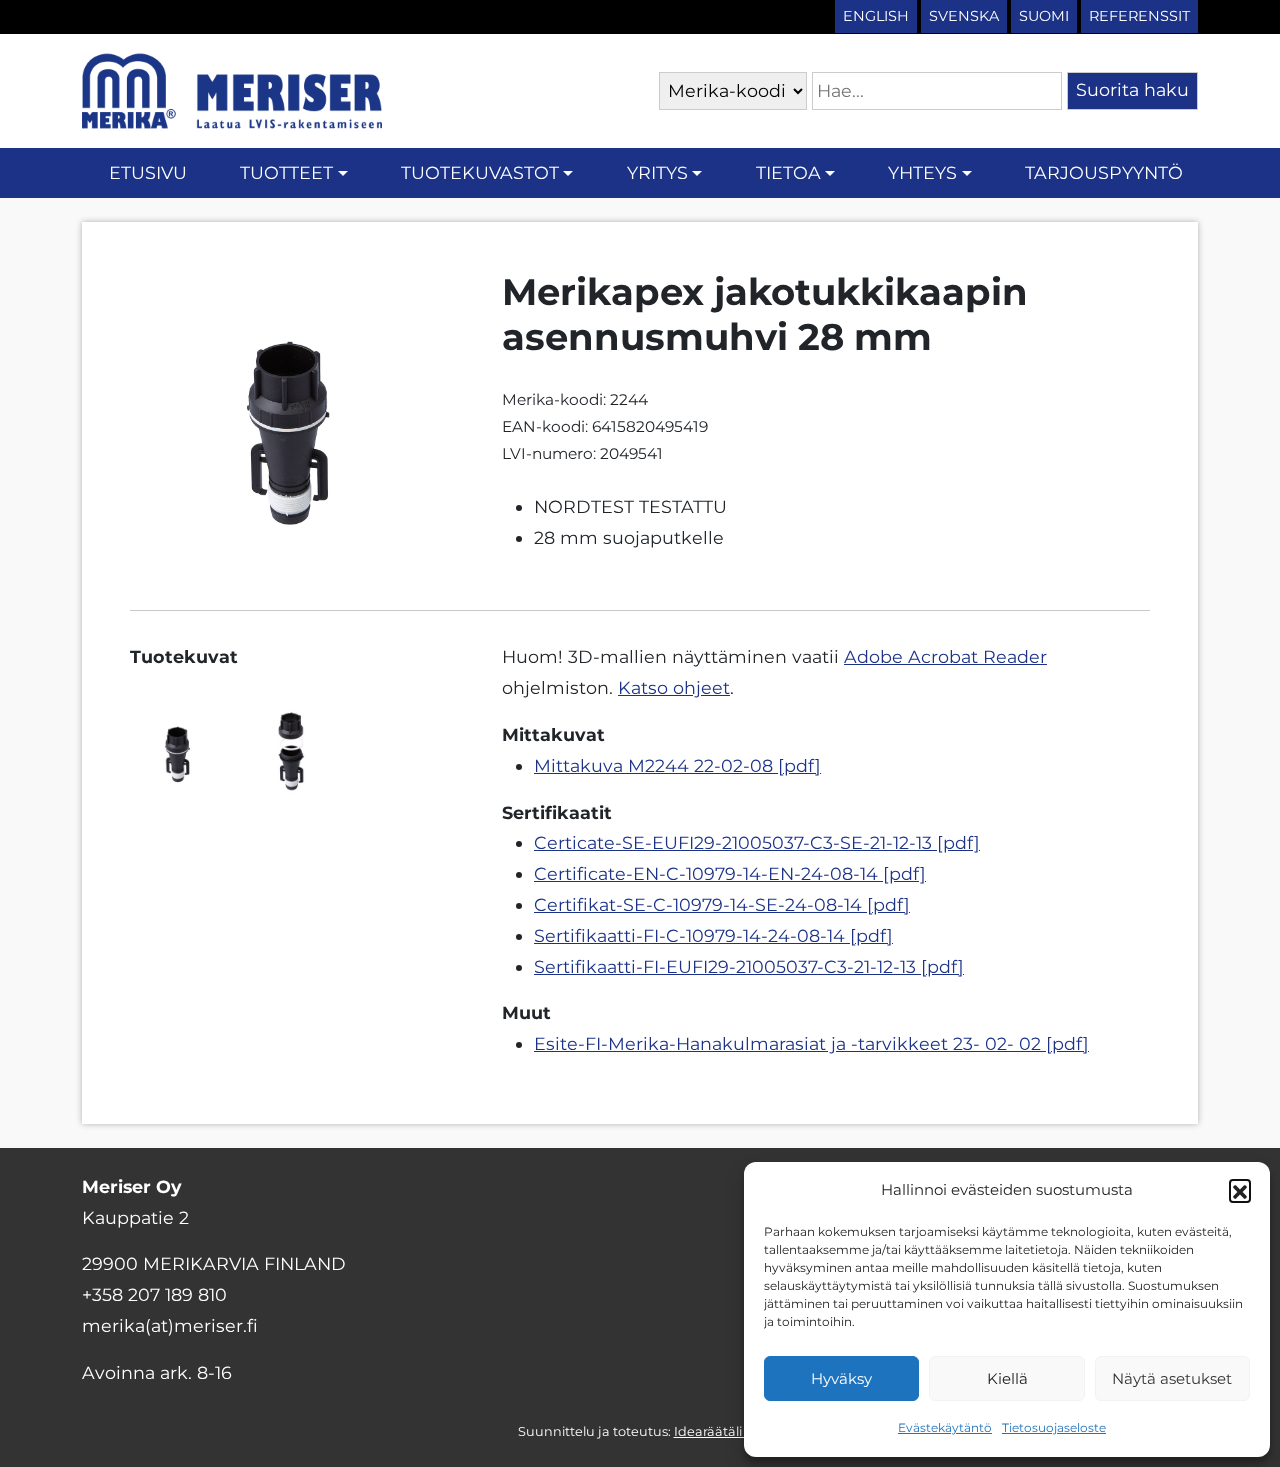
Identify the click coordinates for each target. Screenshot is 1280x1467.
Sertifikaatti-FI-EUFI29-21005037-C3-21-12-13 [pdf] (749, 966)
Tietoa (788, 172)
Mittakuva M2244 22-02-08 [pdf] (677, 765)
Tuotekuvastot (480, 172)
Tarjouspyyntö (1104, 172)
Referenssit (1139, 16)
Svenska (964, 16)
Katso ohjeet (674, 687)
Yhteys (922, 172)
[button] (1240, 1190)
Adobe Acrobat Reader (945, 656)
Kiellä (1007, 1378)
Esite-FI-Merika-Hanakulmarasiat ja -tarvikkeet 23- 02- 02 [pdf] (811, 1043)
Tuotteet (286, 172)
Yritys (657, 172)
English (876, 16)
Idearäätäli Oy (718, 1431)
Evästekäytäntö (945, 1427)
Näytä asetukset (1172, 1378)
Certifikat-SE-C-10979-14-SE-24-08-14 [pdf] (722, 904)
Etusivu (148, 172)
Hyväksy (841, 1378)
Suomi (1044, 16)
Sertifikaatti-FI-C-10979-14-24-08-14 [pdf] (713, 935)
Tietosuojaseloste (1054, 1427)
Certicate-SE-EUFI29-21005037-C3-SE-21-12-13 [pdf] (757, 842)
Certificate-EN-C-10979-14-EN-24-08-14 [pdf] (730, 873)
